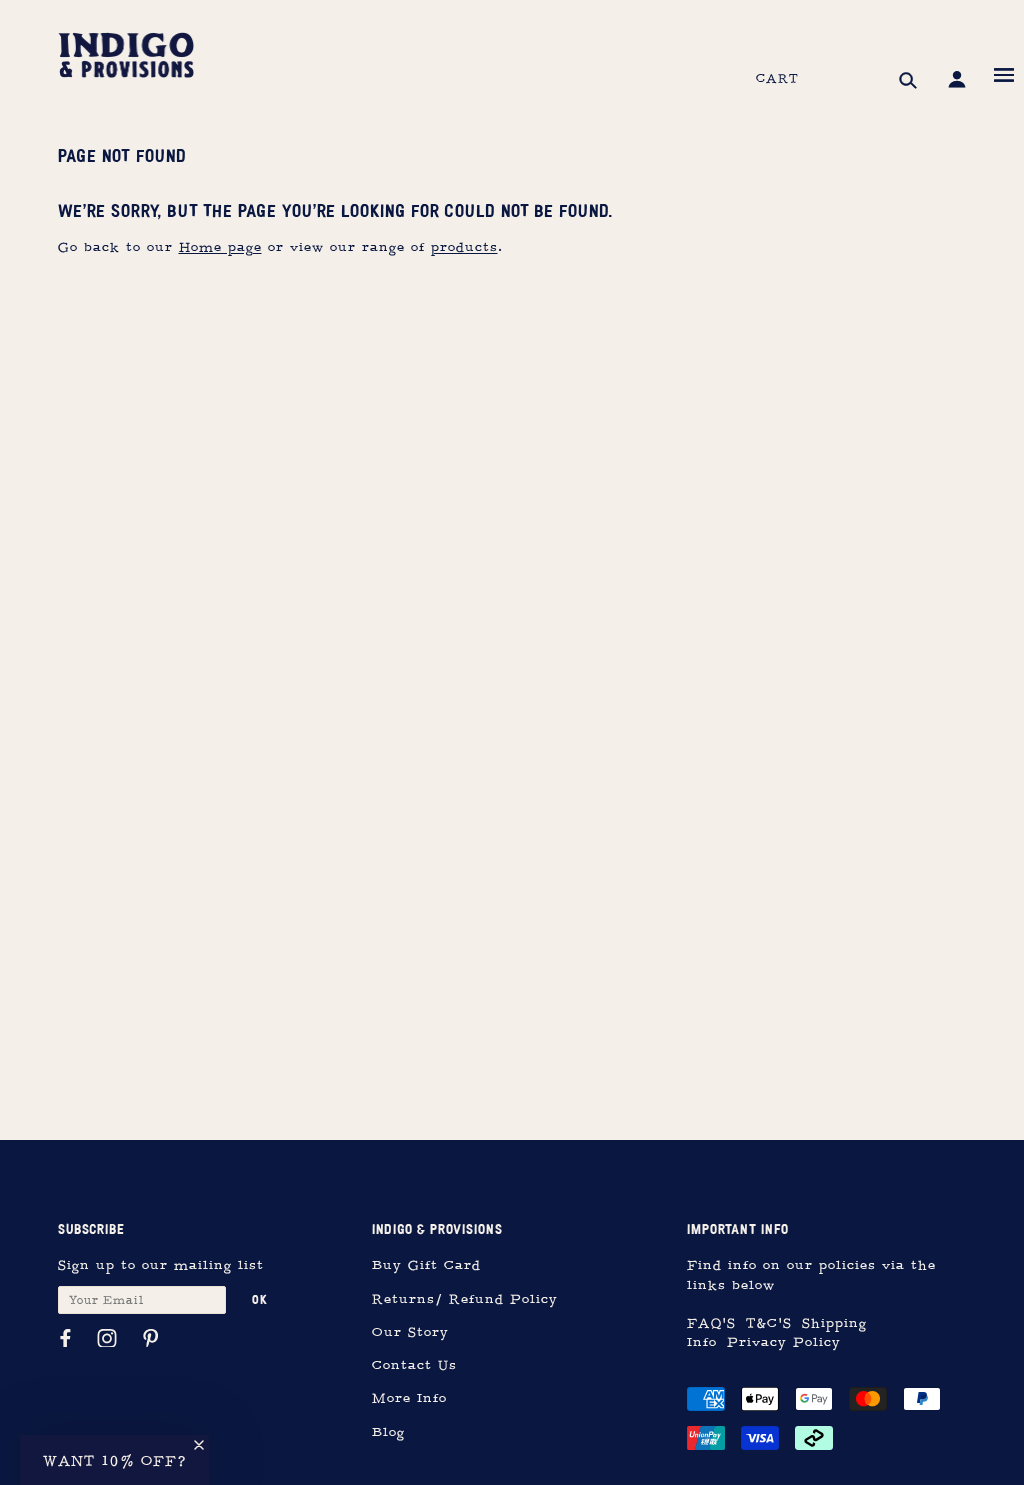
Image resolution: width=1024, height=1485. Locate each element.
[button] (114, 1460)
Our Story (410, 1332)
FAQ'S (711, 1323)
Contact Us (414, 1365)
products (464, 247)
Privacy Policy (784, 1342)
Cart (777, 79)
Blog (388, 1432)
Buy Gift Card (426, 1265)
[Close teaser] (199, 1445)
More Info (409, 1398)
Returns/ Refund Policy (465, 1299)
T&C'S (769, 1323)
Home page (220, 247)
